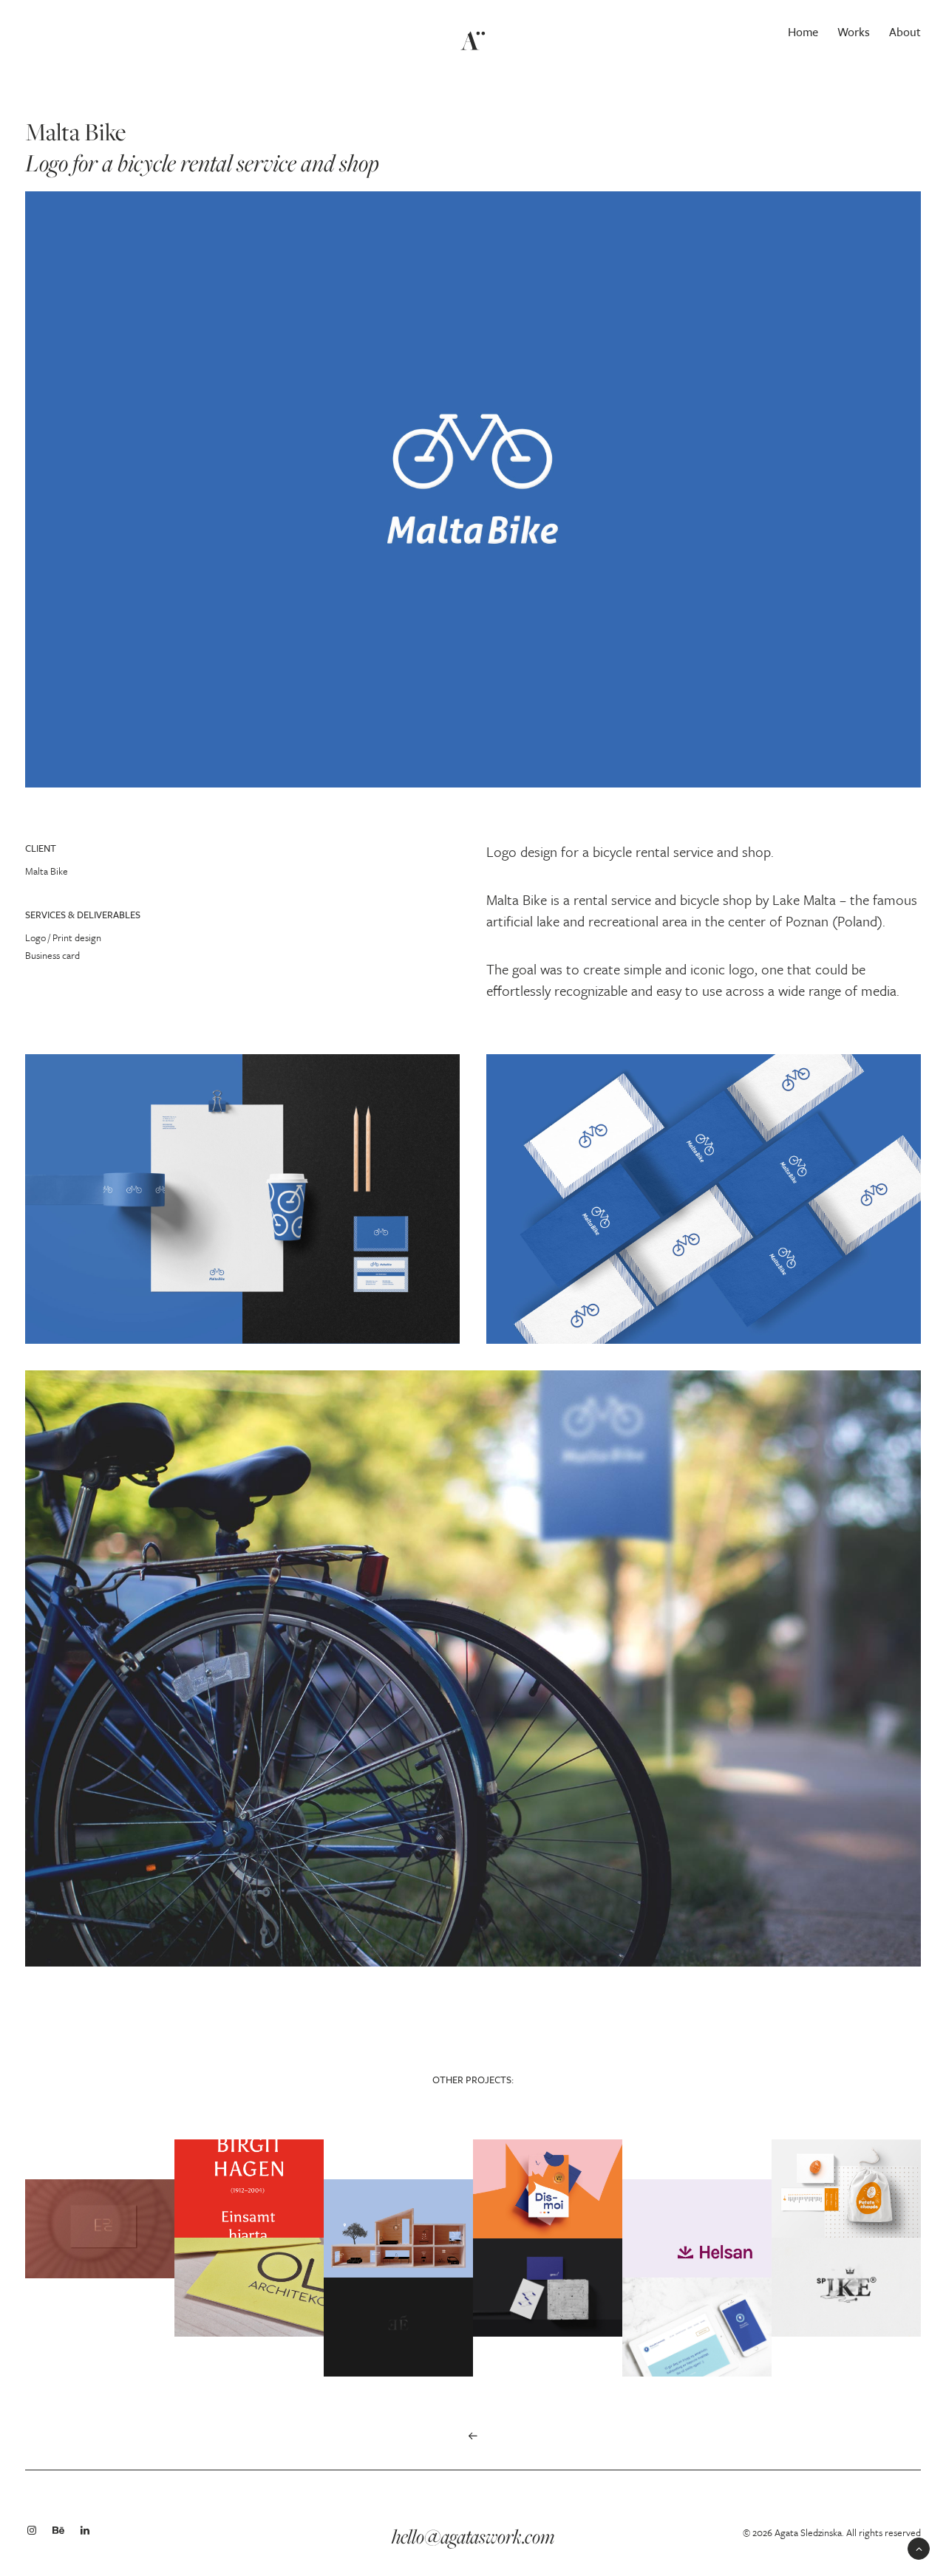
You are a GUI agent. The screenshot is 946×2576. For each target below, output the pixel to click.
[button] (473, 2436)
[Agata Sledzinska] (473, 32)
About (905, 32)
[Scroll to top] (919, 2547)
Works (854, 32)
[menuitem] (806, 32)
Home (803, 32)
